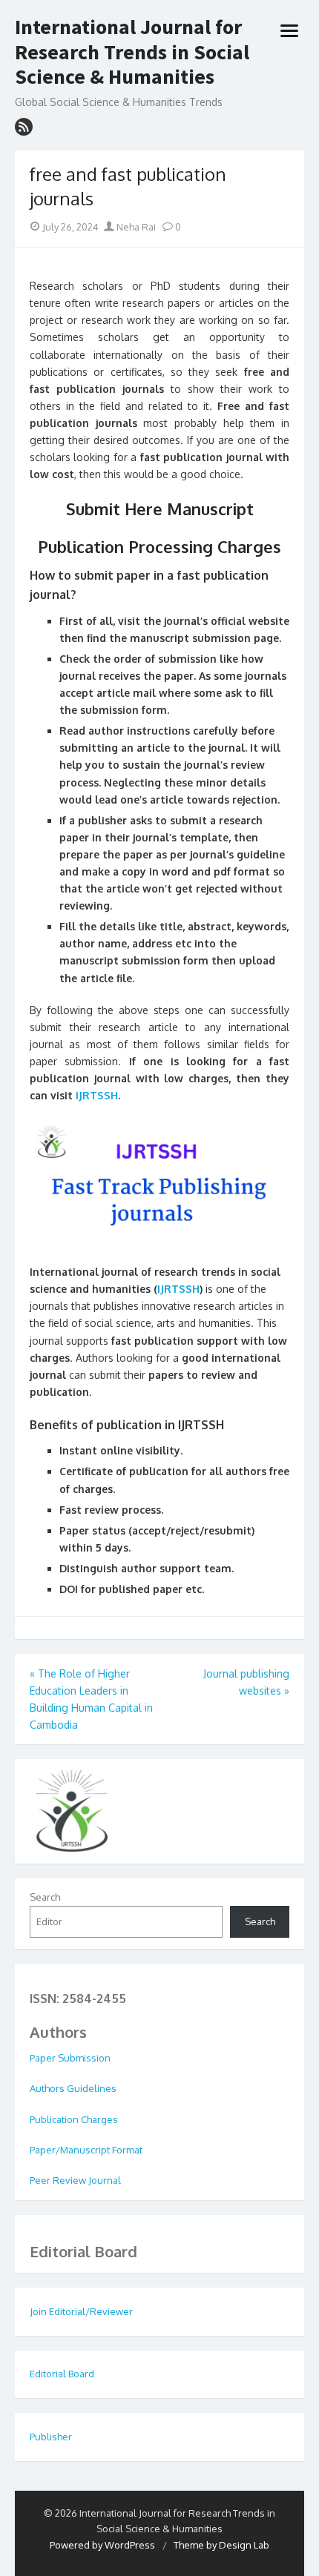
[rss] (24, 127)
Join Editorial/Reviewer (81, 2311)
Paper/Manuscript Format (86, 2150)
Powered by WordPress (102, 2545)
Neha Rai (135, 227)
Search (45, 1897)
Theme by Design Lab (221, 2545)
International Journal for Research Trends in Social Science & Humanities (132, 52)
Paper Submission (70, 2058)
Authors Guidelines (73, 2088)
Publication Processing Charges (159, 546)
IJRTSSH (95, 1095)
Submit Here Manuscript (160, 509)
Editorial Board (62, 2374)
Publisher (51, 2437)
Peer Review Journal (75, 2180)
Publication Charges (74, 2119)
